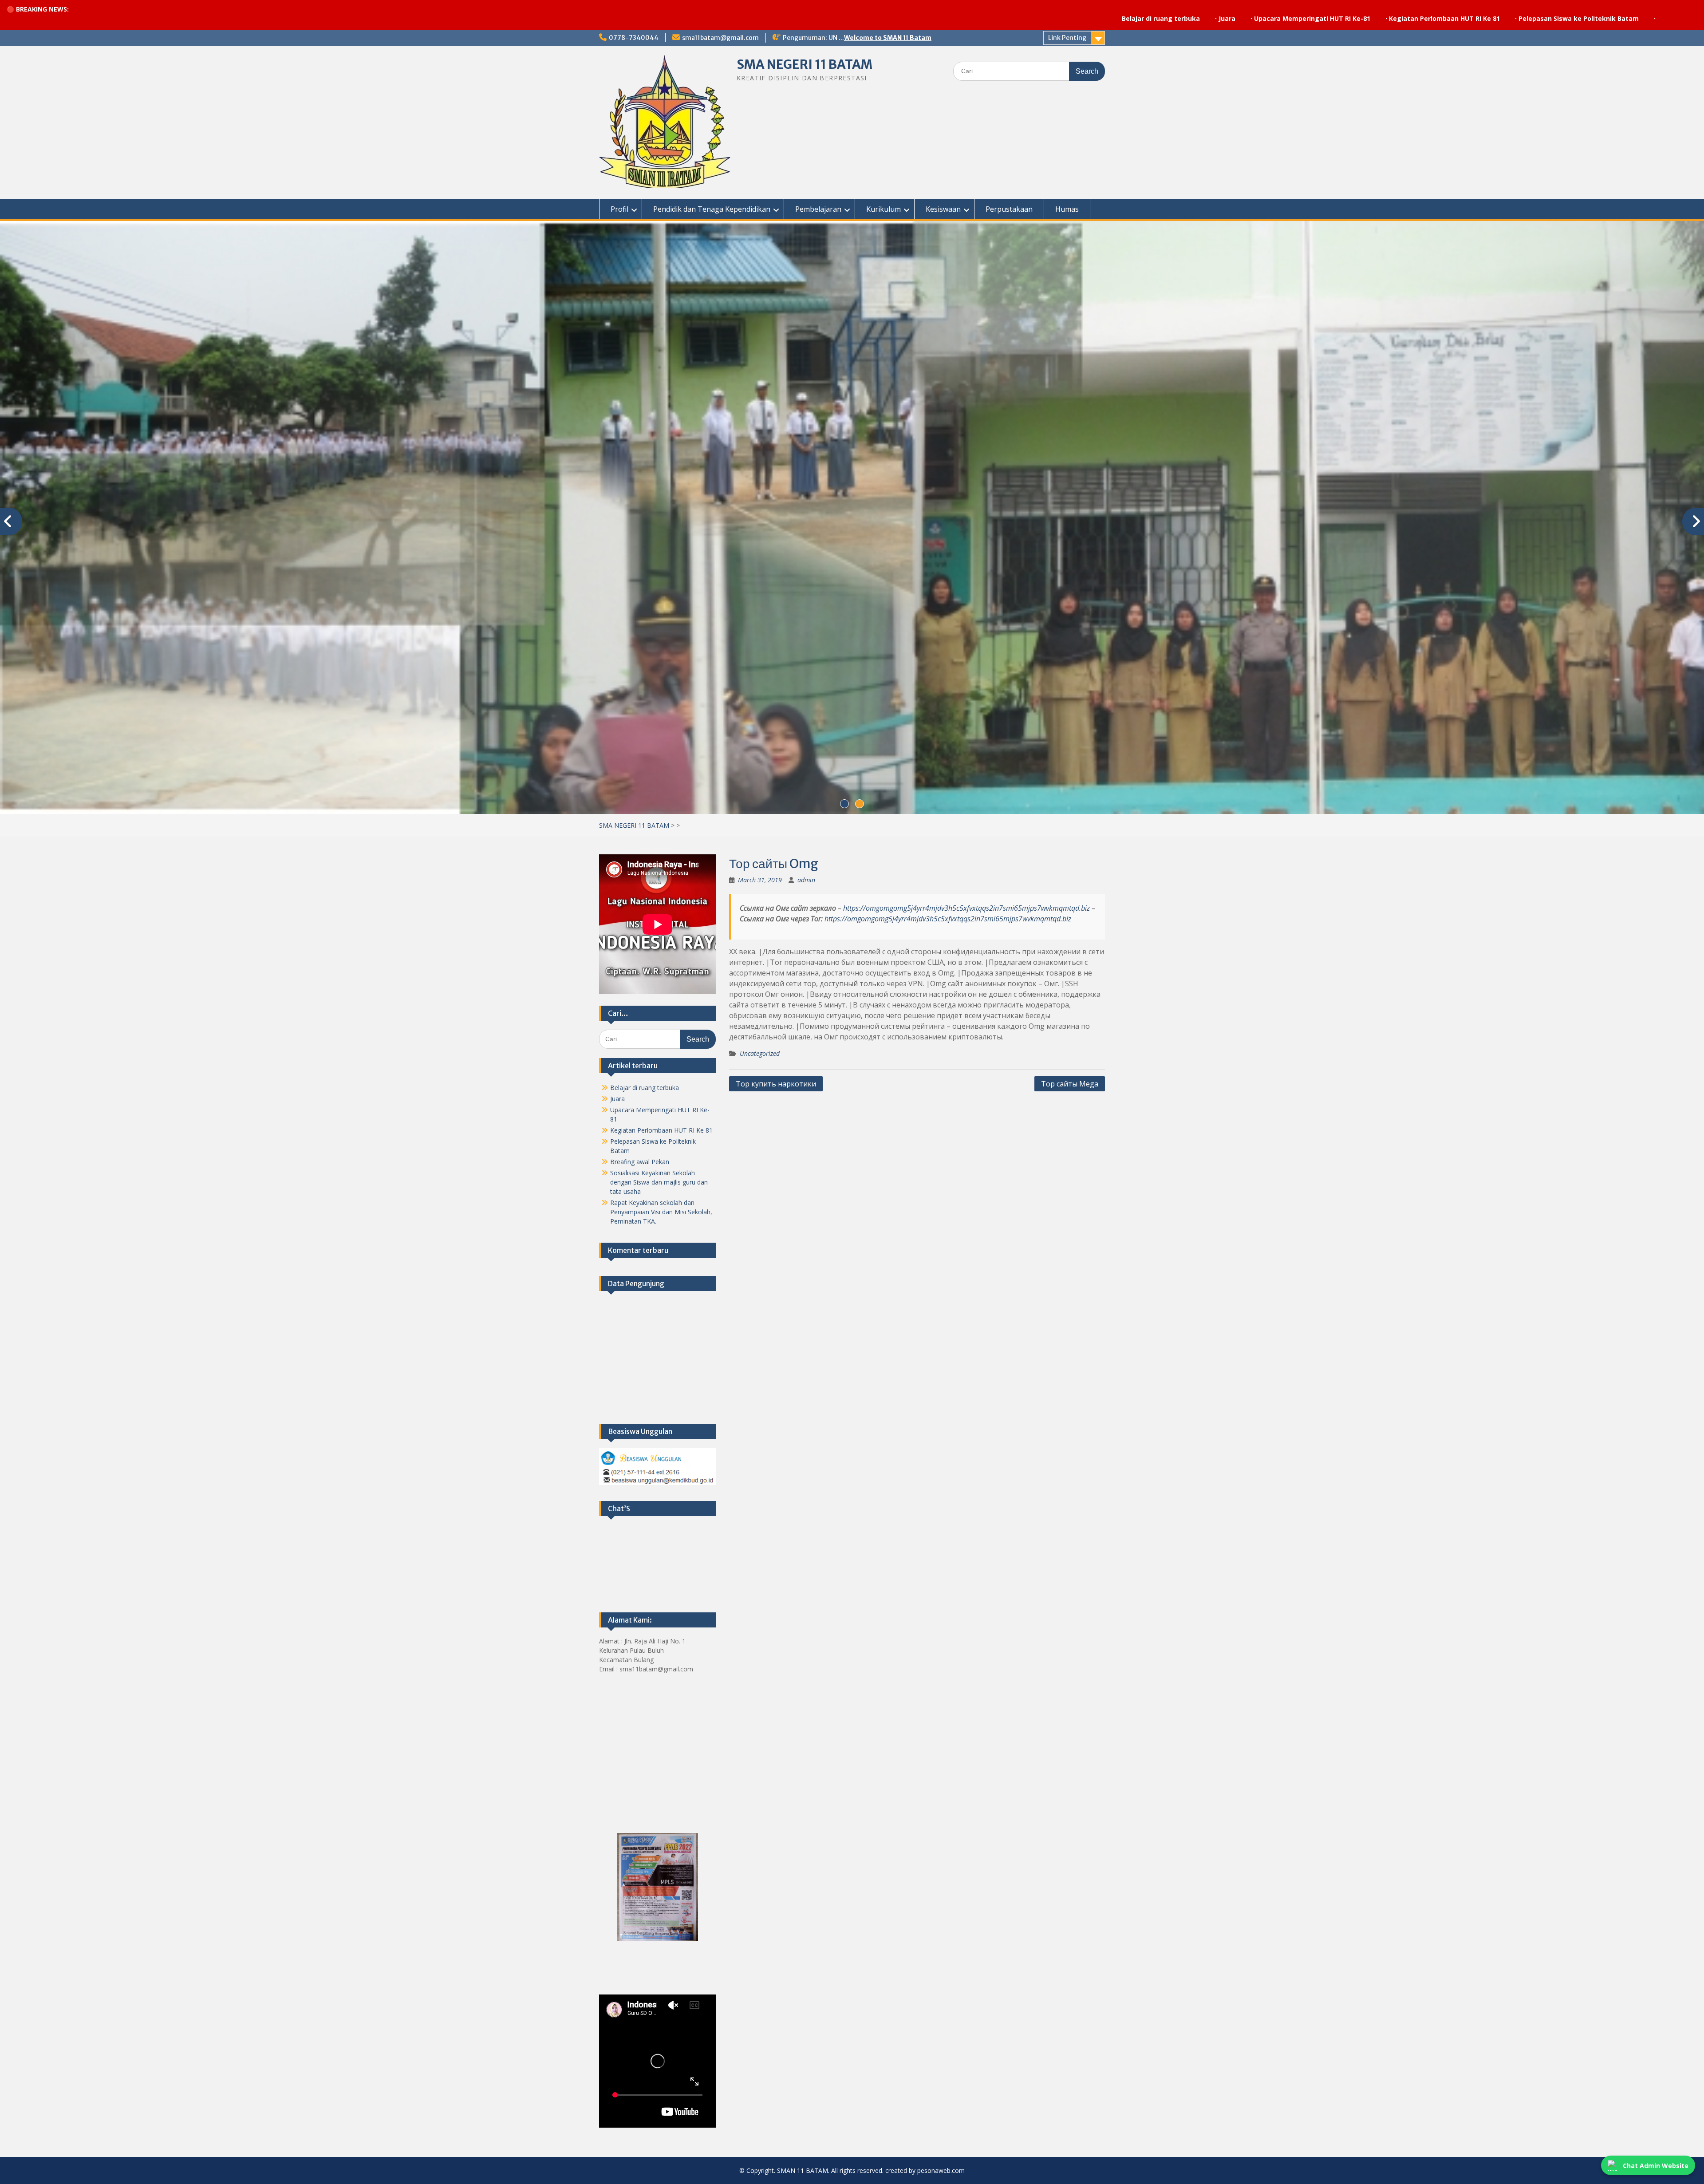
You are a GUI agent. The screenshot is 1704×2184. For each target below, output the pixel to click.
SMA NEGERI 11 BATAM (805, 64)
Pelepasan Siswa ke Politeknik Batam (1348, 18)
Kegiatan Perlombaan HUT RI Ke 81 (1214, 18)
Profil (619, 209)
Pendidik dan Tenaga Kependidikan (712, 209)
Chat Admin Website (1656, 2166)
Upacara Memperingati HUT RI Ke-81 (1082, 18)
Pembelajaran (818, 209)
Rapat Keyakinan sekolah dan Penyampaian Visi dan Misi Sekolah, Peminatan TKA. (661, 1212)
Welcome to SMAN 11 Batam (888, 38)
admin (806, 880)
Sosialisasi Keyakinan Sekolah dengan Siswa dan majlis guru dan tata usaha (659, 1182)
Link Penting (1067, 38)
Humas (1067, 209)
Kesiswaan (943, 209)
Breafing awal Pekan (640, 1162)
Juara (997, 18)
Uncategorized (760, 1053)
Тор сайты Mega (1070, 1084)
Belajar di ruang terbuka (931, 18)
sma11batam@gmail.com (720, 38)
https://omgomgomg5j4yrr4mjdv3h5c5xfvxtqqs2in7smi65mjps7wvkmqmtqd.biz (966, 908)
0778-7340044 (634, 38)
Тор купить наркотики (776, 1084)
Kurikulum (884, 209)
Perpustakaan (1009, 209)
